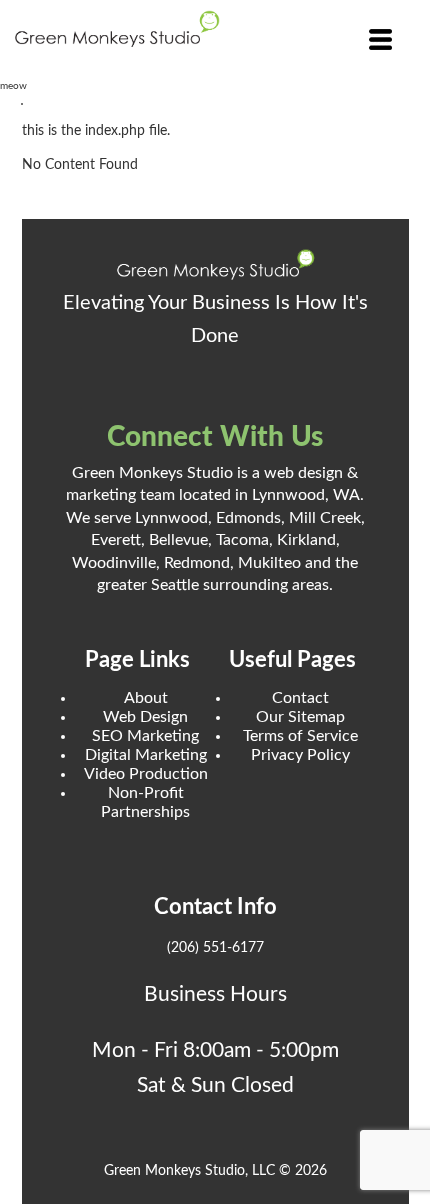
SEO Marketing (145, 736)
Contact (300, 698)
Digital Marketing (146, 755)
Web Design (145, 717)
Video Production (146, 774)
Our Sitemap (300, 717)
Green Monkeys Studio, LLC (189, 1171)
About (146, 698)
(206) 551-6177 (215, 948)
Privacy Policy (300, 755)
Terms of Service (300, 736)
